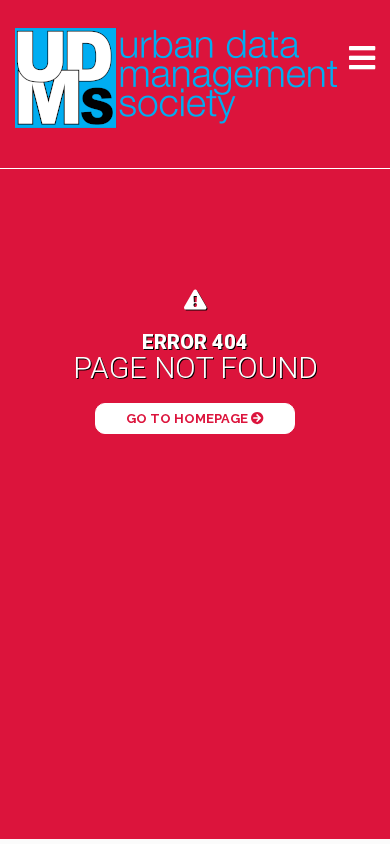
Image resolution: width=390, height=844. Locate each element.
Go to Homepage (188, 418)
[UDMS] (176, 78)
